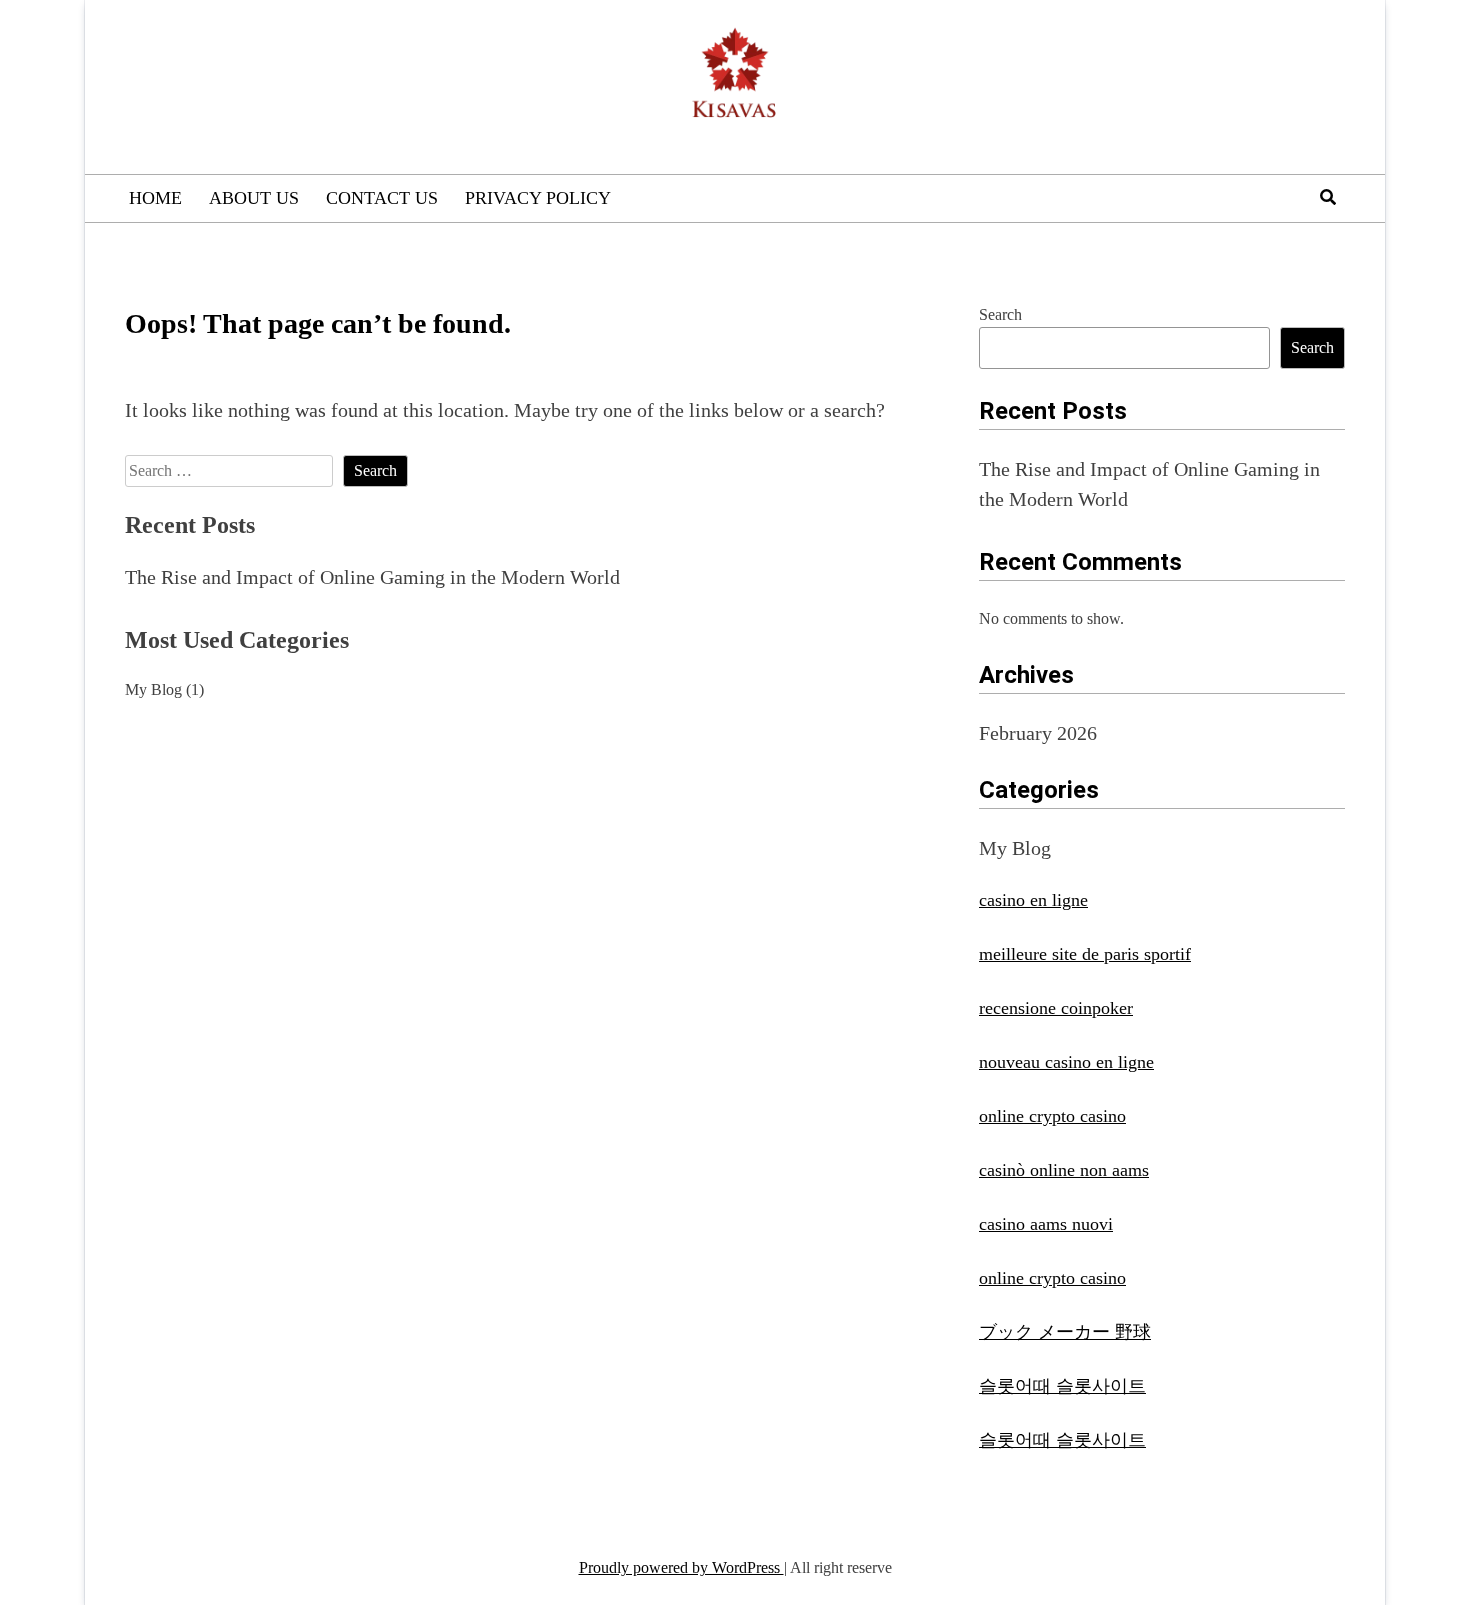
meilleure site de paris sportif (1085, 954)
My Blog (153, 689)
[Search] (1328, 197)
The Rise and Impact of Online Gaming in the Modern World (372, 577)
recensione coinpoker (1056, 1008)
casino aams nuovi (1046, 1224)
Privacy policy (538, 198)
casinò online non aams (1064, 1170)
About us (254, 198)
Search (1000, 314)
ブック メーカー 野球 (1065, 1332)
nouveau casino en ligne (1066, 1062)
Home (155, 198)
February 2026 (1038, 733)
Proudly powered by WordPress (681, 1567)
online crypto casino (1052, 1116)
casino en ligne (1033, 900)
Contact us (382, 198)
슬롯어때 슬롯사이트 (1062, 1386)
